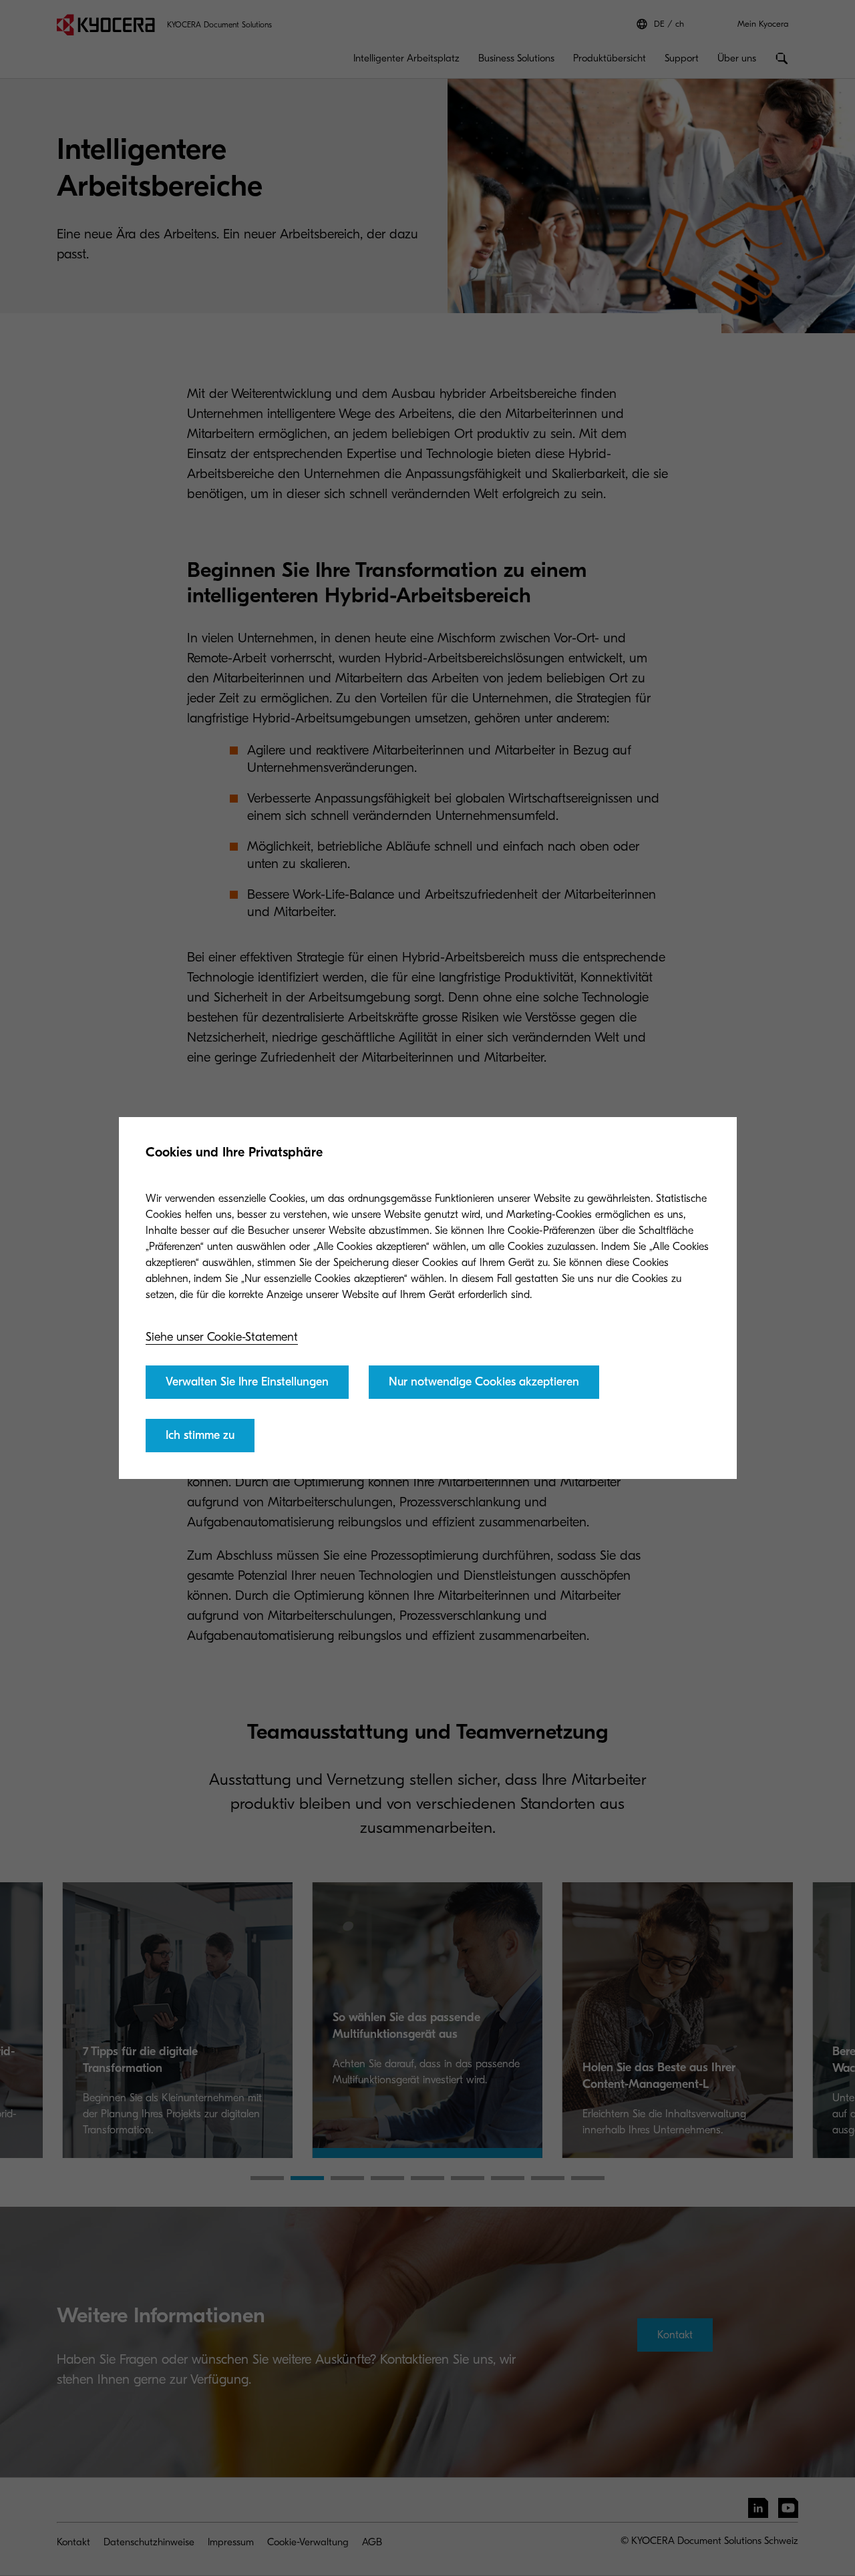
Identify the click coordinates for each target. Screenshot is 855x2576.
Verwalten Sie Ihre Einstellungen (247, 1382)
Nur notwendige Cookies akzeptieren (484, 1382)
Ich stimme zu (200, 1435)
